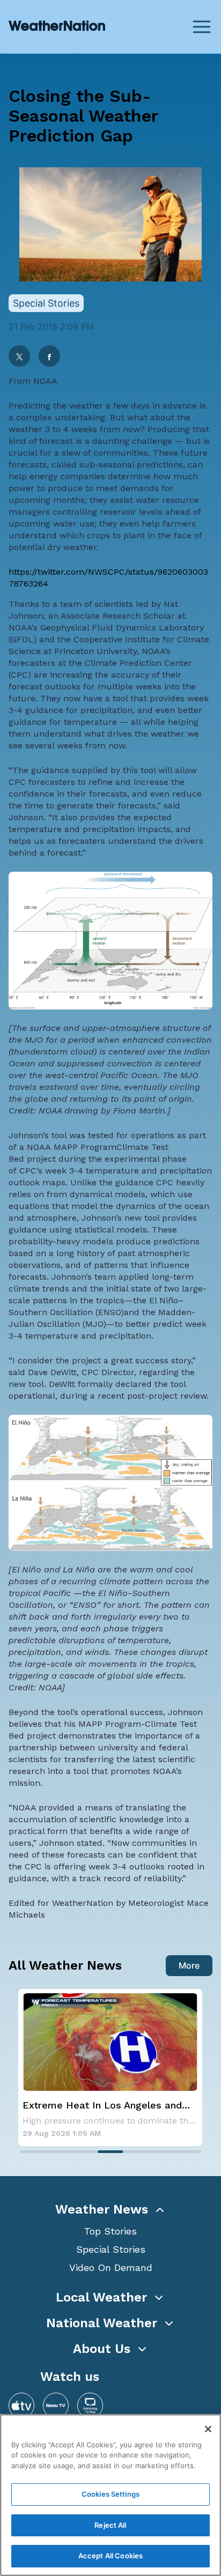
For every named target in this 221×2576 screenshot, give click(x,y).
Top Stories (110, 2231)
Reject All (110, 2525)
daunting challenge (132, 441)
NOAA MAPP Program (72, 1147)
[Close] (208, 2429)
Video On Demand (111, 2267)
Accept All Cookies (110, 2556)
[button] (110, 2209)
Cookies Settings (110, 2494)
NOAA (45, 381)
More (189, 1965)
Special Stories (111, 2249)
